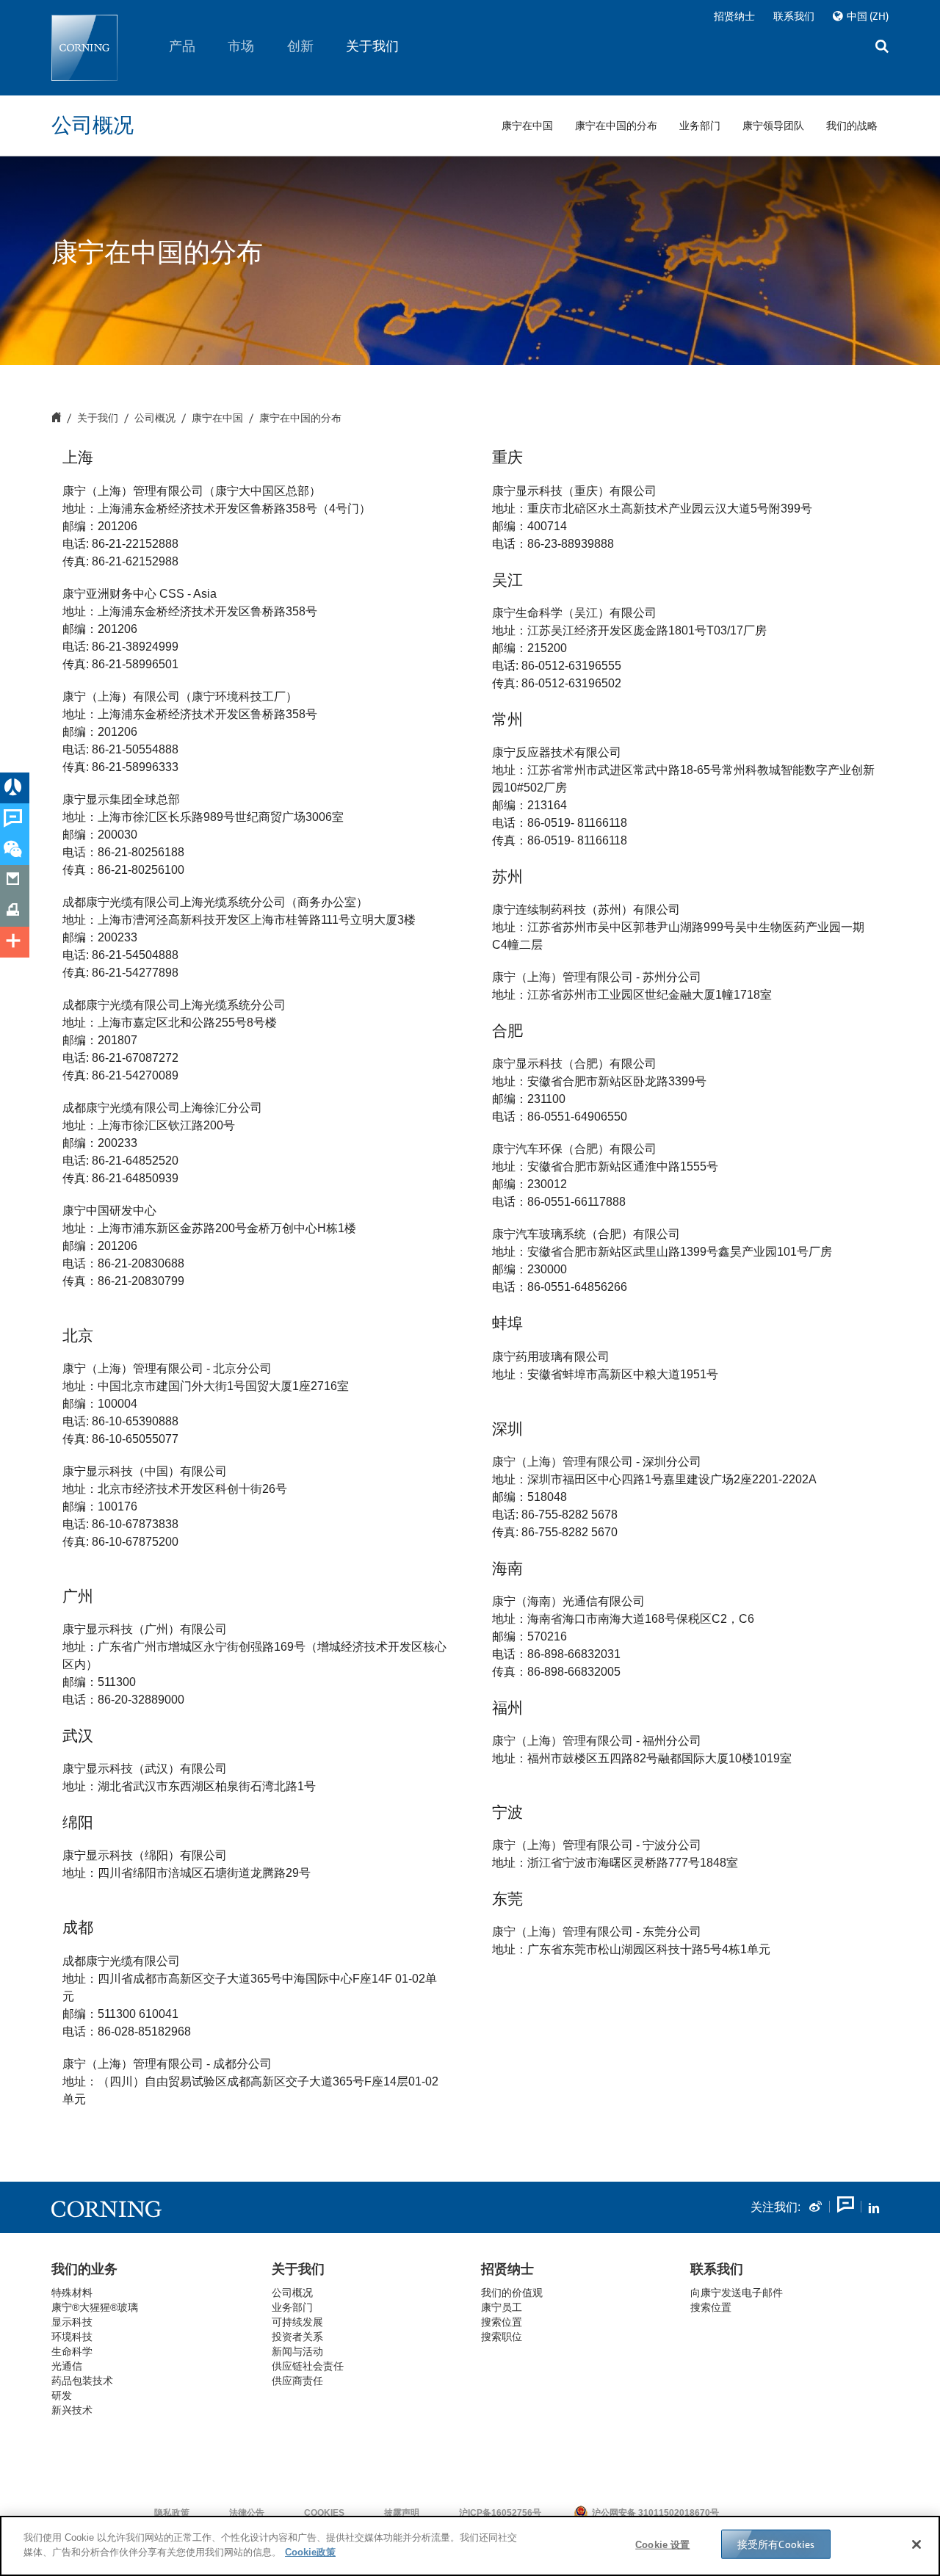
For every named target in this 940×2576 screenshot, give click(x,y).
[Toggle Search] (882, 48)
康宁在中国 (217, 419)
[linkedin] (874, 2207)
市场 (242, 46)
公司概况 (155, 419)
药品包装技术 (82, 2381)
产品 (182, 46)
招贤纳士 (734, 16)
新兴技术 (72, 2410)
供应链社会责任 (308, 2366)
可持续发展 (297, 2322)
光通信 (67, 2366)
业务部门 (292, 2307)
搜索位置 (711, 2307)
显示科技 (72, 2322)
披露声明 (402, 2513)
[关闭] (916, 2544)
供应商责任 (297, 2381)
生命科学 (72, 2351)
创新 (300, 46)
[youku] (845, 2207)
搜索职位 (502, 2337)
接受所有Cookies (776, 2544)
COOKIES (324, 2513)
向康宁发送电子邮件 (737, 2293)
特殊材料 (72, 2293)
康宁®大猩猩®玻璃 (95, 2307)
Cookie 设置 (662, 2545)
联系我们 (794, 16)
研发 (62, 2395)
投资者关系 (297, 2337)
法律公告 (247, 2513)
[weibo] (815, 2207)
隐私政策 (172, 2513)
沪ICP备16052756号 (500, 2513)
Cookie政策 (310, 2551)
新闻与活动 (297, 2351)
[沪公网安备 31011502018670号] (764, 2513)
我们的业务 (84, 2269)
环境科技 (72, 2337)
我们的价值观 (512, 2293)
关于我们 (373, 46)
